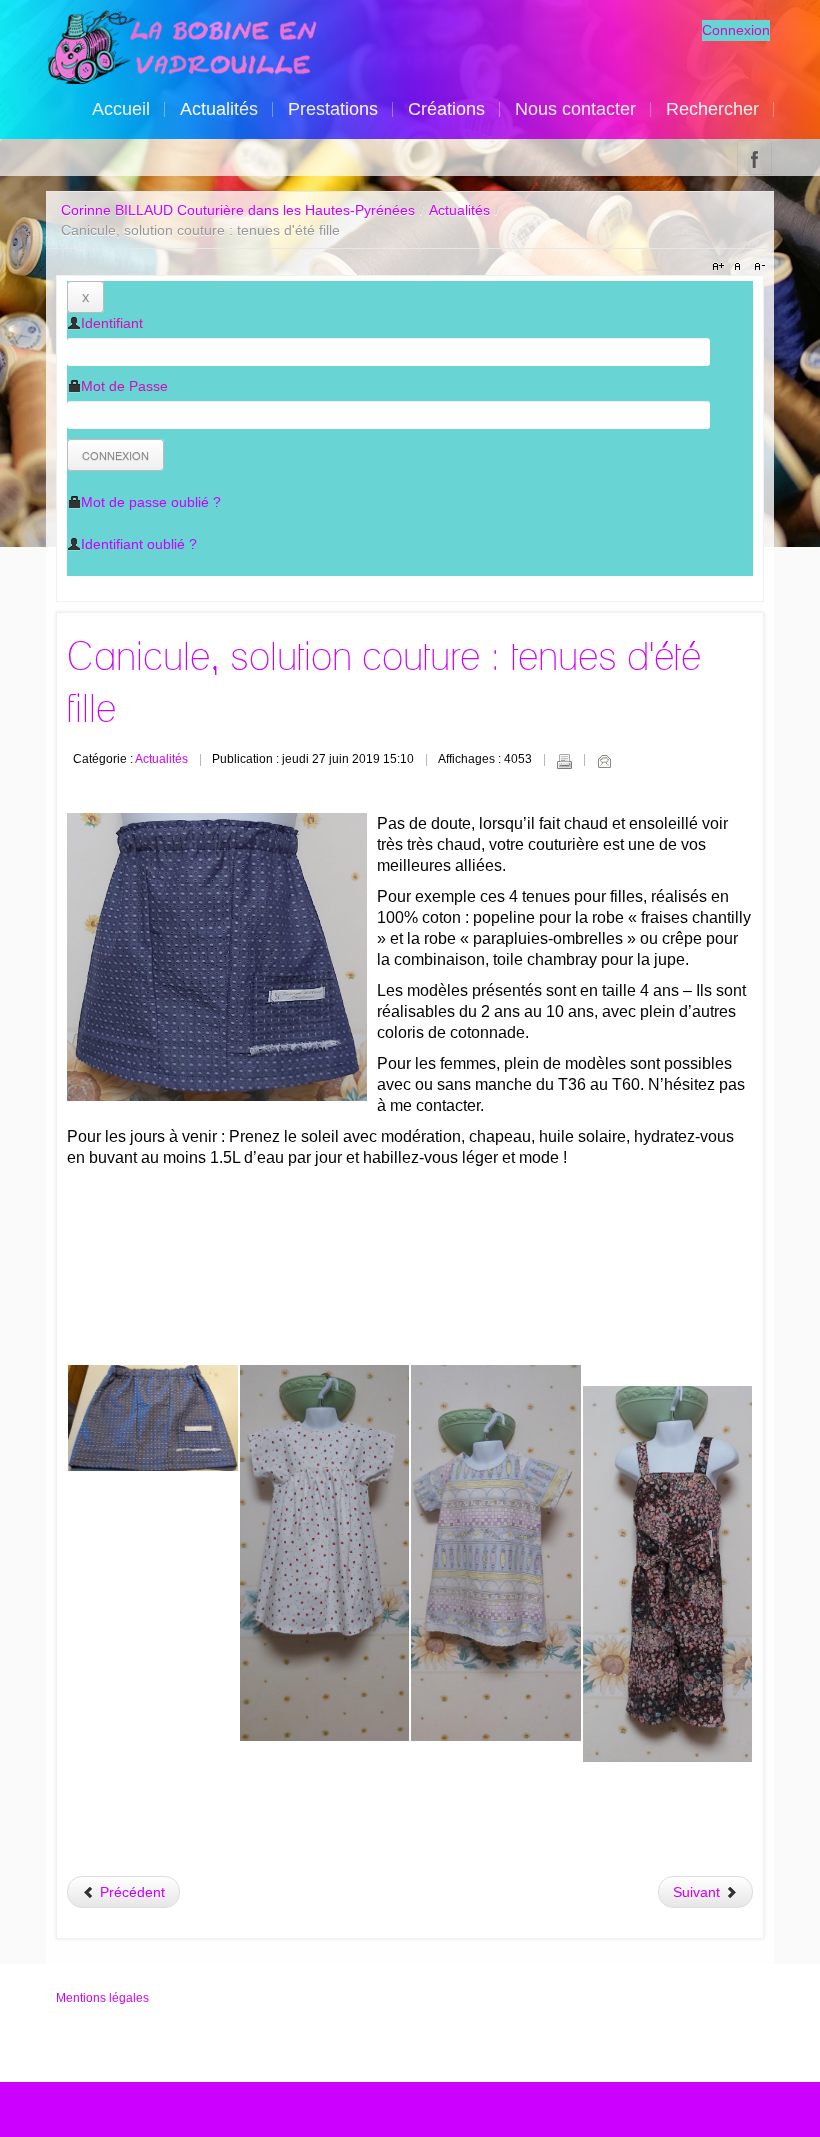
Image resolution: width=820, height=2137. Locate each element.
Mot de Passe (124, 386)
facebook (754, 157)
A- (757, 267)
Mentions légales (102, 1998)
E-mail (604, 761)
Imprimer (564, 761)
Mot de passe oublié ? (151, 502)
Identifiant (112, 323)
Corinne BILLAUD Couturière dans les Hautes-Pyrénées (238, 210)
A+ (721, 267)
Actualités (459, 210)
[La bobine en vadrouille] (182, 47)
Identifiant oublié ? (139, 544)
